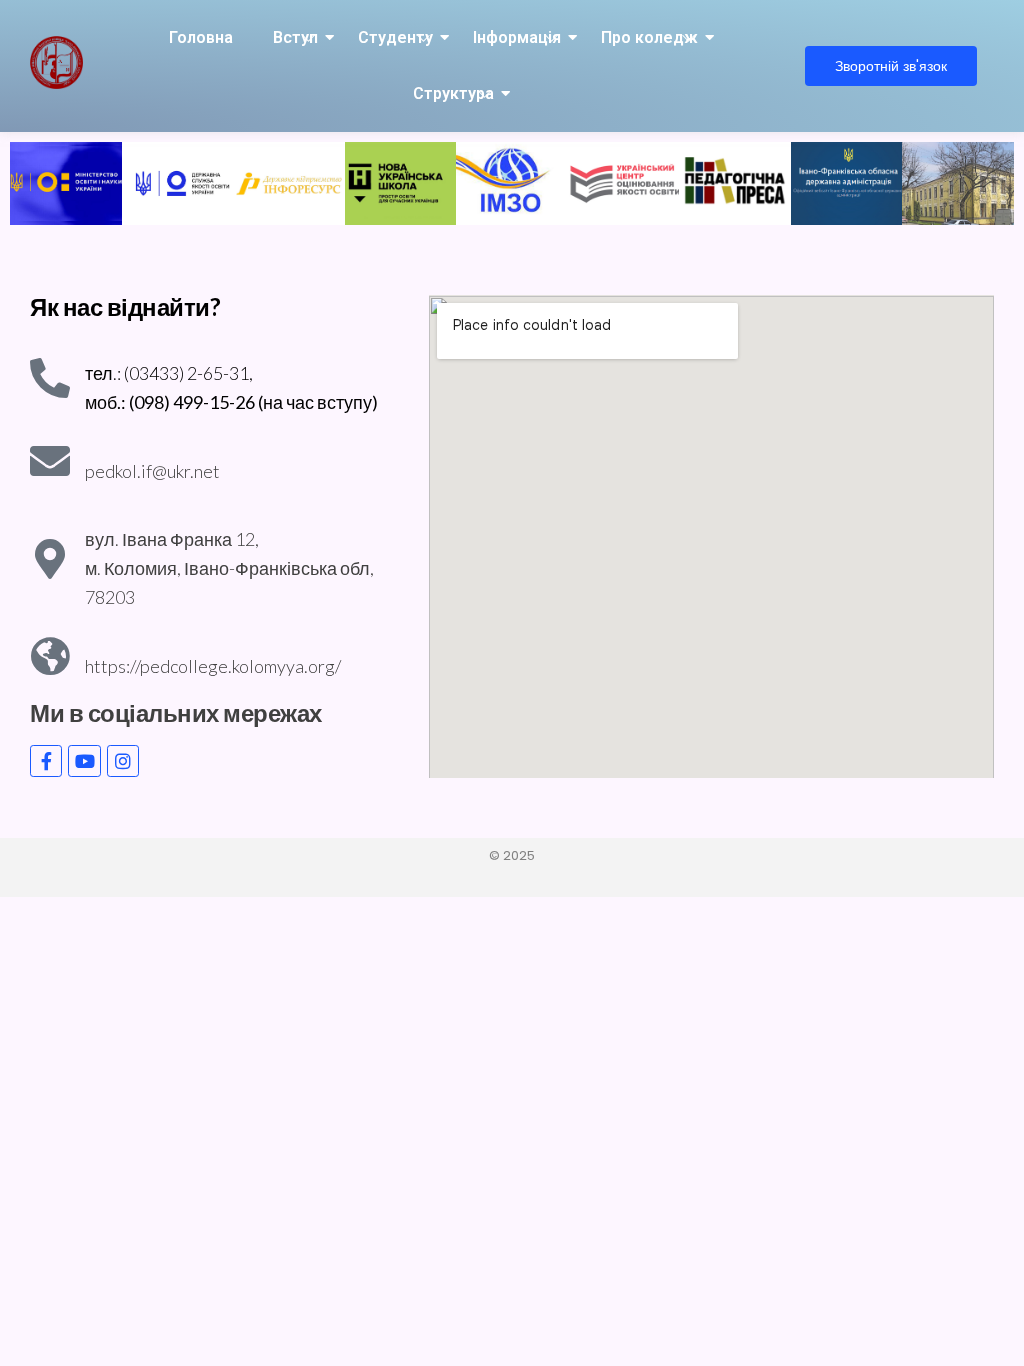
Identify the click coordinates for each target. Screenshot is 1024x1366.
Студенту (395, 37)
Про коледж (649, 37)
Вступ (295, 37)
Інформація (517, 37)
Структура (453, 93)
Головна (201, 37)
